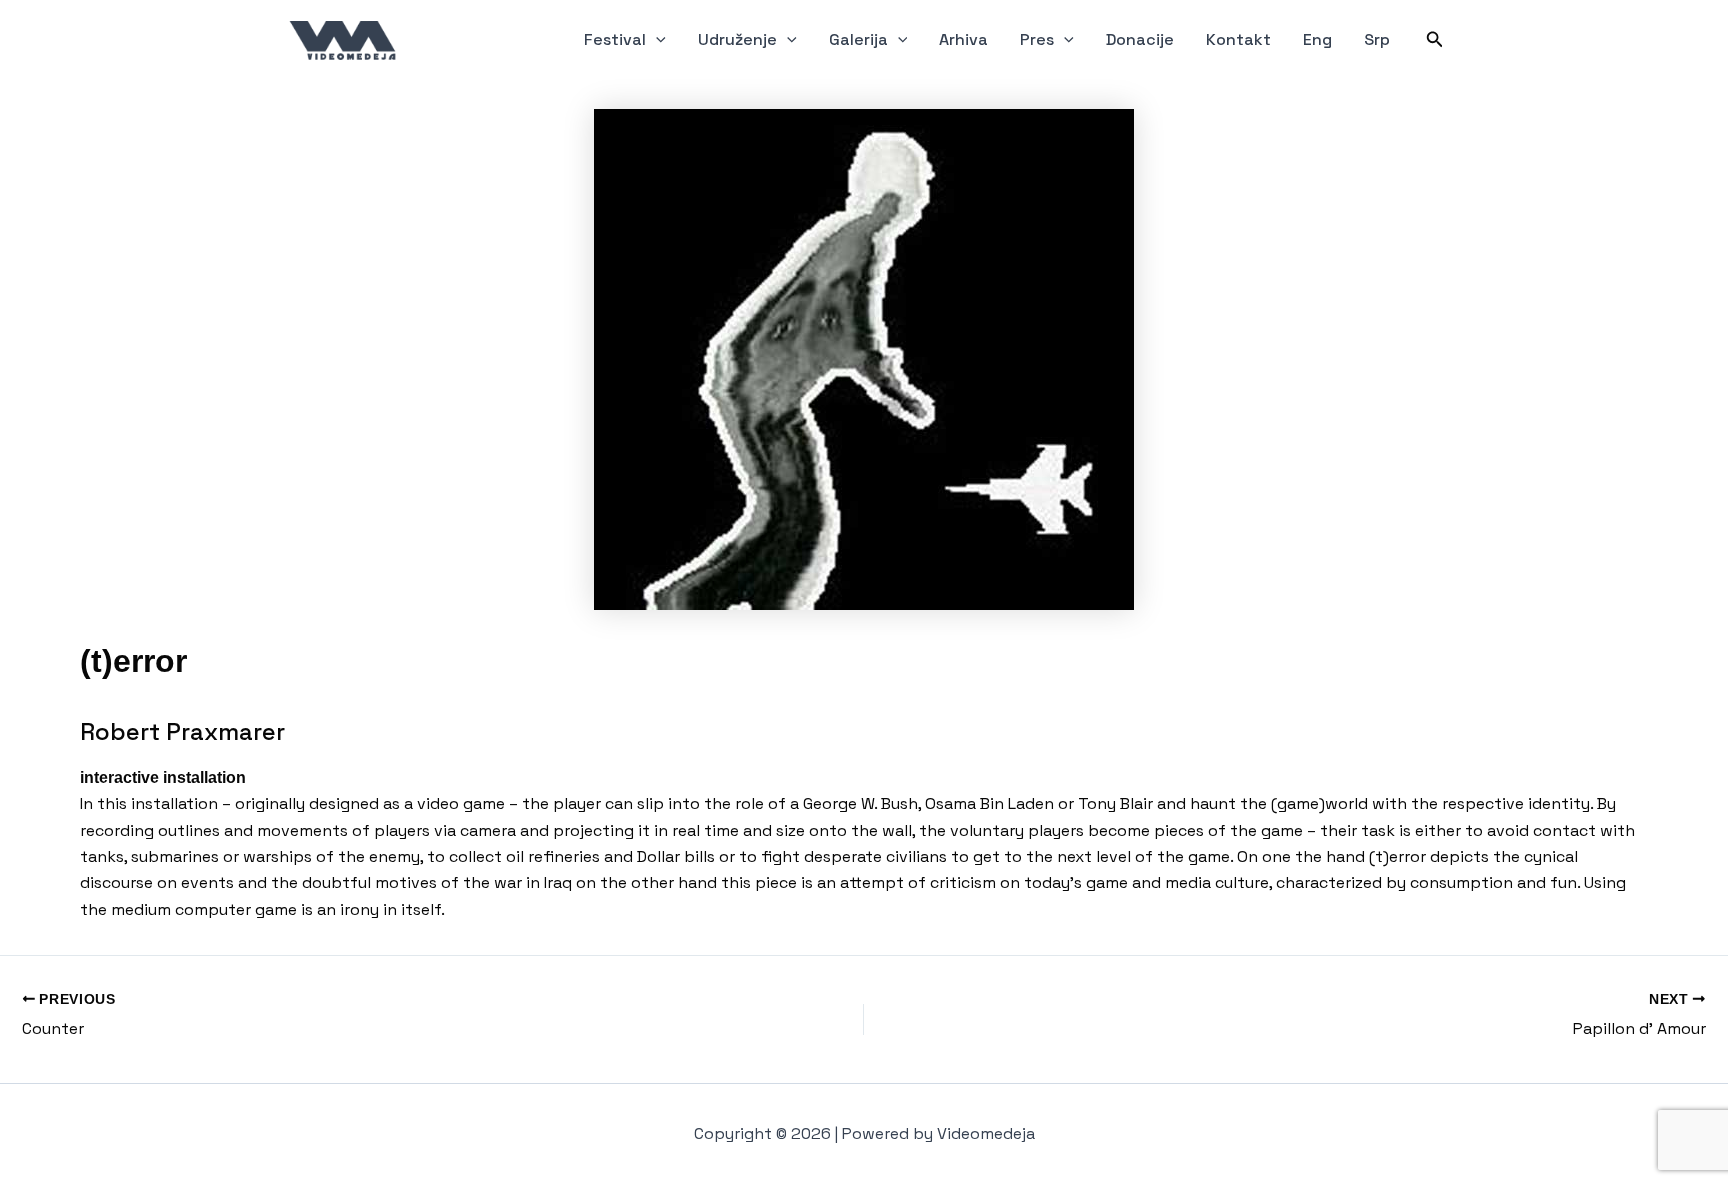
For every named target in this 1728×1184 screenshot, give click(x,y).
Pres (1037, 39)
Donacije (1140, 39)
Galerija (858, 39)
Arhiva (963, 39)
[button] (656, 40)
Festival (615, 39)
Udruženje (737, 39)
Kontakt (1238, 39)
